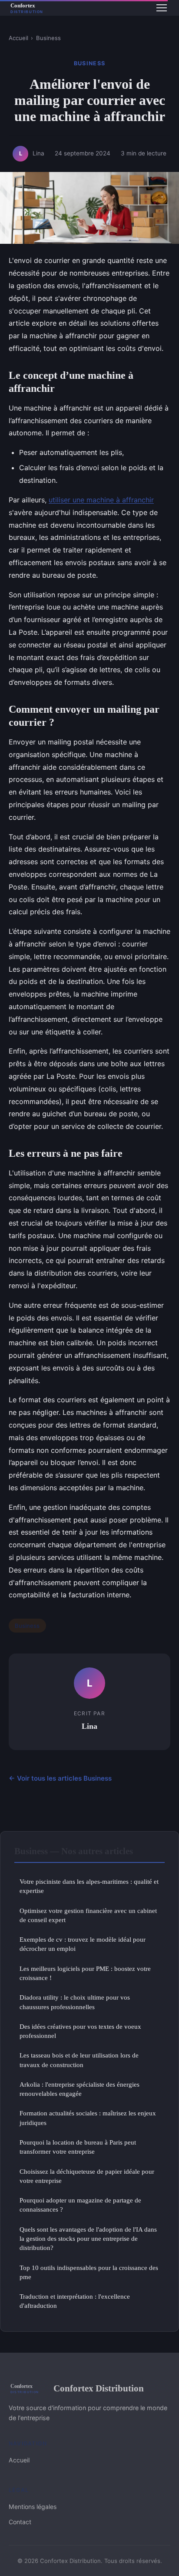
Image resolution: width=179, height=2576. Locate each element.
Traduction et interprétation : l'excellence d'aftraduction (75, 2301)
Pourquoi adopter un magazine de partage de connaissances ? (80, 2205)
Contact (20, 2522)
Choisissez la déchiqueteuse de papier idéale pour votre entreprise (87, 2176)
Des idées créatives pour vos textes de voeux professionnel (80, 2031)
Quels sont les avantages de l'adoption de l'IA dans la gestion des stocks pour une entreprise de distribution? (88, 2239)
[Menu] (162, 8)
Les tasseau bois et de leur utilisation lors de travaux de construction (79, 2060)
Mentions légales (33, 2507)
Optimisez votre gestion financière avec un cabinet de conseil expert (88, 1915)
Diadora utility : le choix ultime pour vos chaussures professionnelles (75, 2002)
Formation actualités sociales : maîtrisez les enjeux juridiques (88, 2118)
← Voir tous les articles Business (60, 1778)
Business (48, 38)
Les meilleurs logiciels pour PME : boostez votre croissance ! (85, 1973)
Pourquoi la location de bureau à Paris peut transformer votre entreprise (78, 2147)
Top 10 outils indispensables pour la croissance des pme (89, 2272)
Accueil (18, 38)
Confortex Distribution (99, 2388)
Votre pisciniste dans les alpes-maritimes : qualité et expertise (89, 1886)
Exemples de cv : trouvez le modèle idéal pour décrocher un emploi (83, 1944)
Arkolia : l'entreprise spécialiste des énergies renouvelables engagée (80, 2089)
